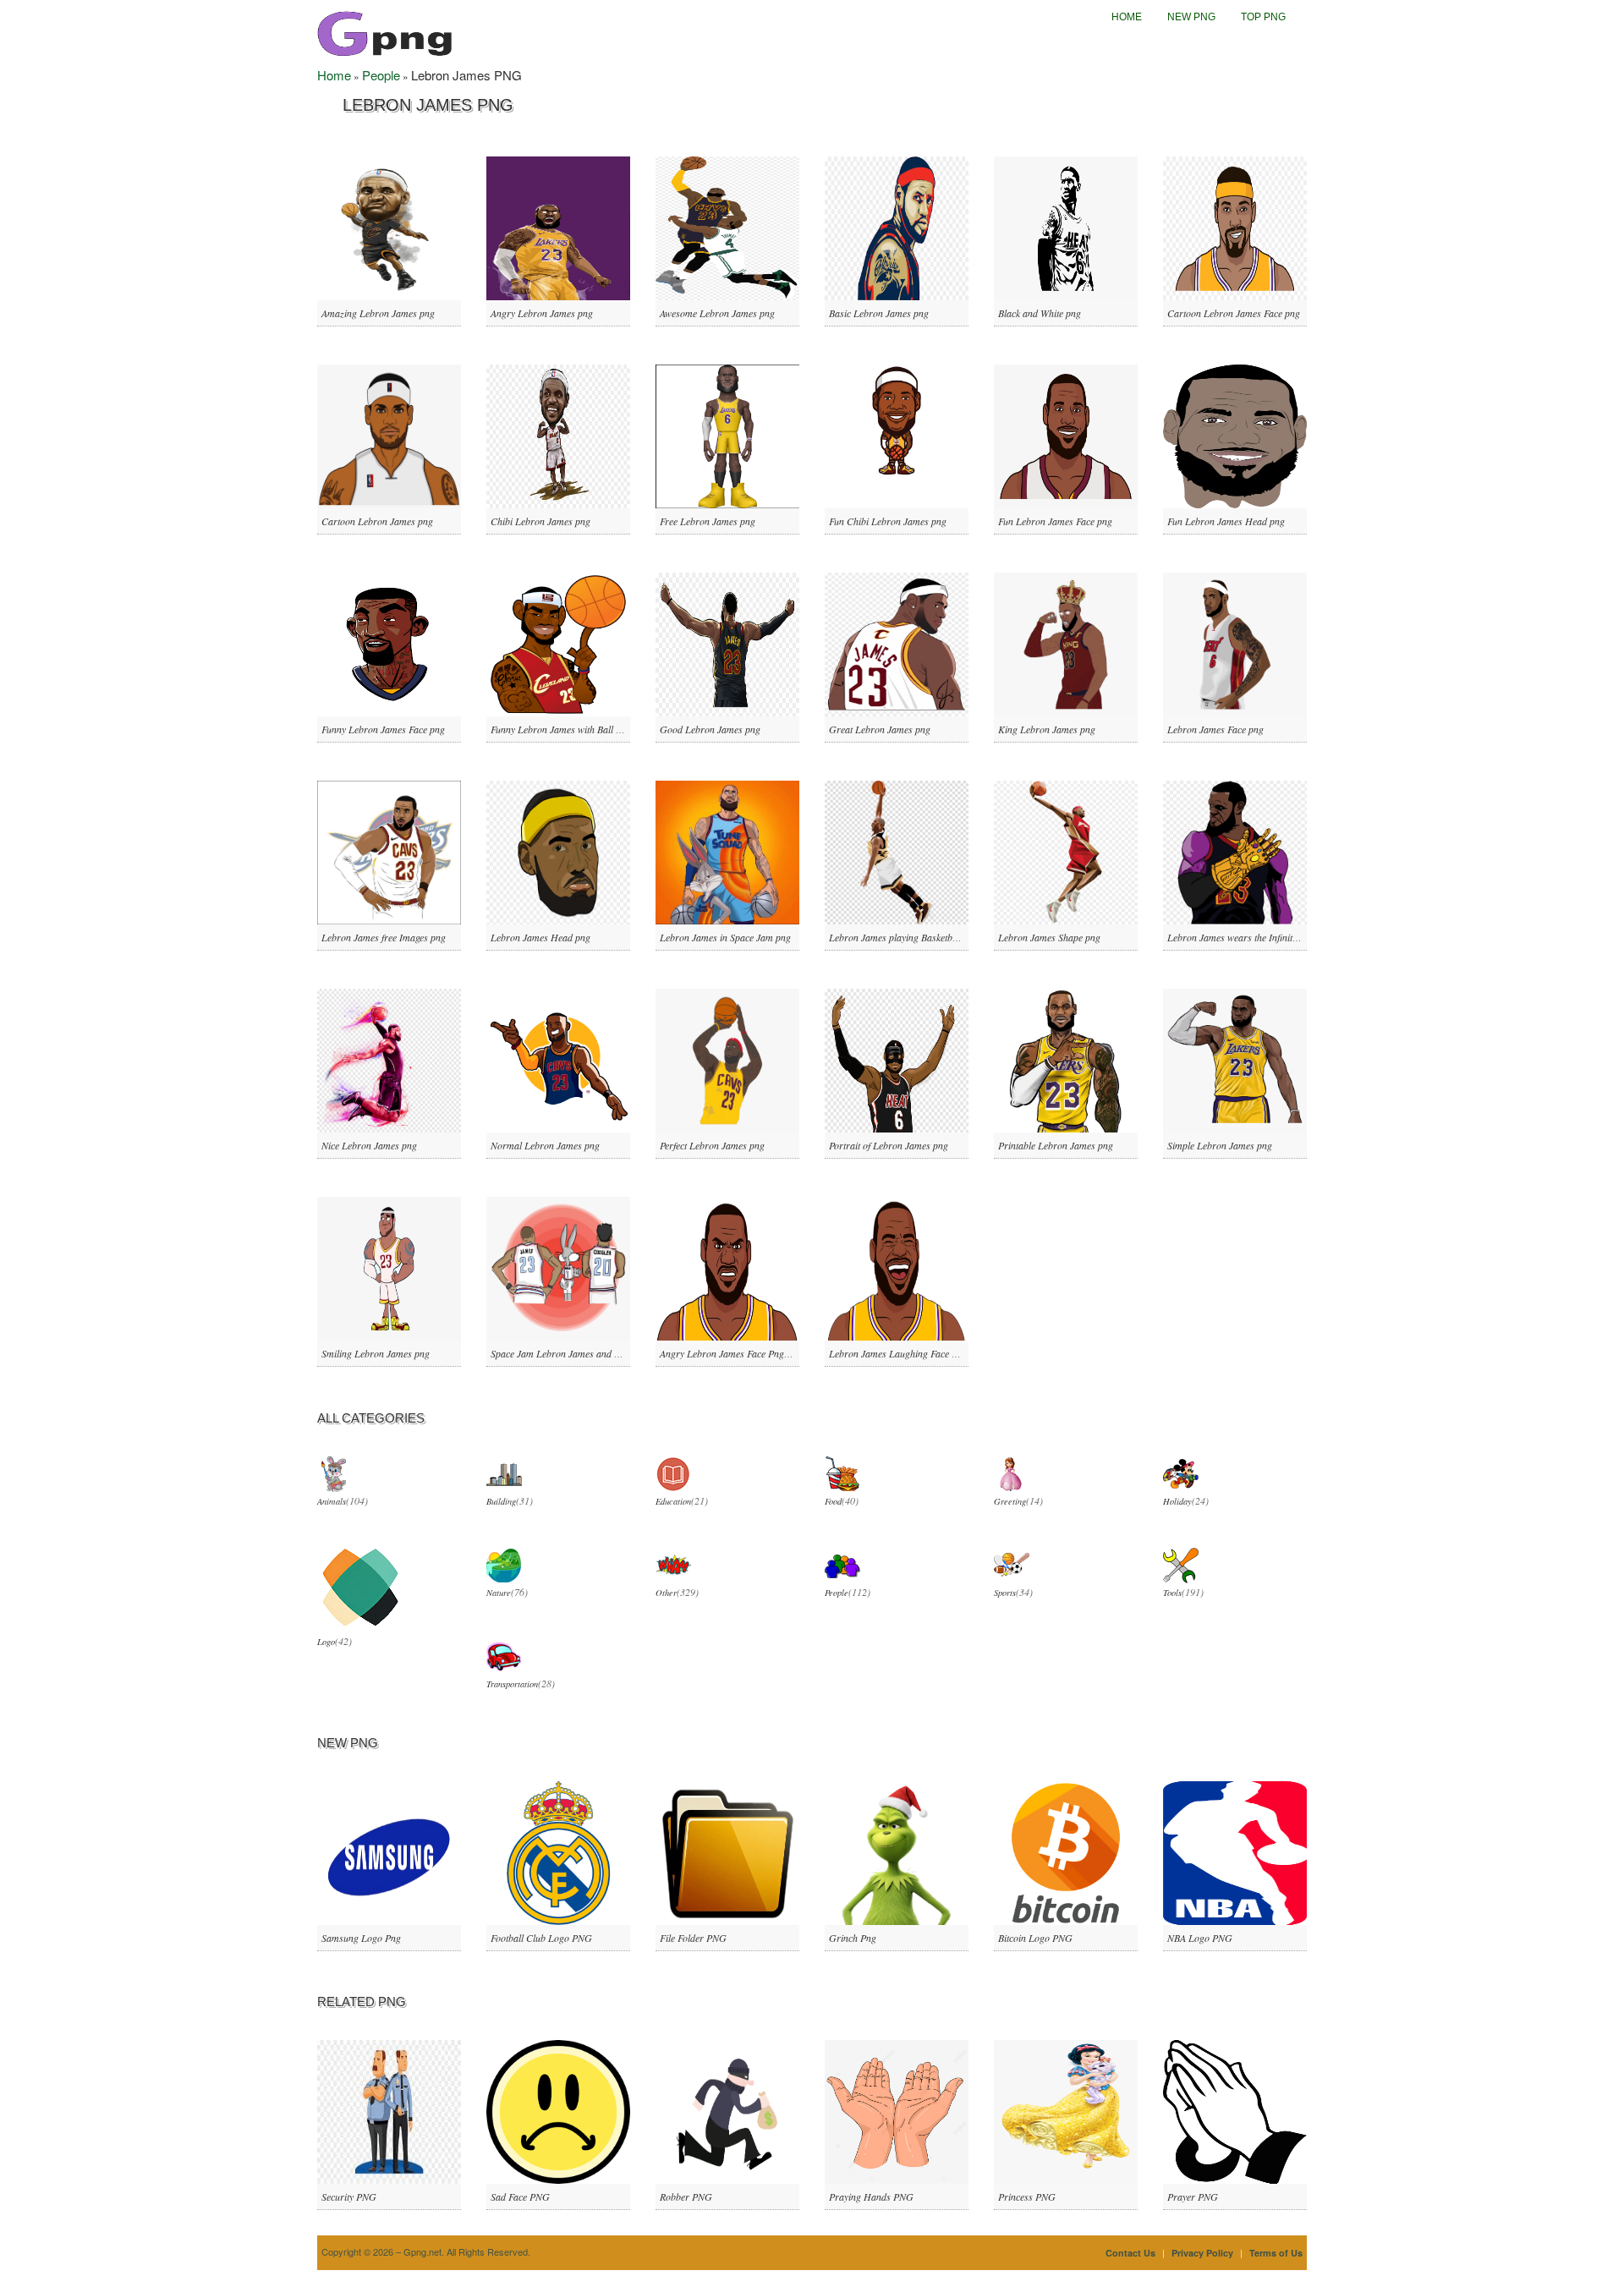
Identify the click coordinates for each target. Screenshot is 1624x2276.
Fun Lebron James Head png (1226, 521)
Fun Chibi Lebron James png (888, 521)
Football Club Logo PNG (541, 1938)
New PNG (1191, 17)
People (381, 75)
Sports (1005, 1593)
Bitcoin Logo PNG (1035, 1938)
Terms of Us (1276, 2253)
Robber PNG (686, 2196)
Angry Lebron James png (542, 313)
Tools (1172, 1593)
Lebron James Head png (540, 937)
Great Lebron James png (880, 729)
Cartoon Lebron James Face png (1234, 313)
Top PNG (1263, 17)
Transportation (512, 1684)
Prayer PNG (1193, 2196)
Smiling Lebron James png (376, 1353)
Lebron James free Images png (384, 937)
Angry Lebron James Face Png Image (735, 1353)
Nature (499, 1593)
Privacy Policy (1202, 2253)
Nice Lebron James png (369, 1145)
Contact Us (1130, 2253)
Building (501, 1501)
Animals (332, 1501)
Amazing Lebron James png (378, 313)
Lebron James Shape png (1049, 937)
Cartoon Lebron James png (377, 521)
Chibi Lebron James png (540, 521)
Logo (326, 1642)
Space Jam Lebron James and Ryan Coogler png (589, 1353)
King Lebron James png (1047, 729)
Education (673, 1501)
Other (666, 1593)
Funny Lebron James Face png (383, 729)
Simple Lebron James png (1220, 1145)
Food (833, 1501)
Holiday (1177, 1501)
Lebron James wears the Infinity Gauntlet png (1259, 937)
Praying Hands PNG (871, 2196)
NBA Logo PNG (1200, 1938)
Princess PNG (1027, 2196)
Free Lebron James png (708, 521)
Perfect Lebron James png (712, 1145)
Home (1127, 17)
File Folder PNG (693, 1938)
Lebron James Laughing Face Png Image (912, 1353)
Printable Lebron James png (1056, 1145)
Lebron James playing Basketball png (905, 937)
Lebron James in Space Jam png (725, 937)
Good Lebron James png (710, 729)
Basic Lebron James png (879, 313)
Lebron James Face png (1215, 729)
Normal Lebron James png (545, 1145)
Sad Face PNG (520, 2196)
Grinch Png (853, 1938)
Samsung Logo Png (361, 1938)
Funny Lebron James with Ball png (561, 729)
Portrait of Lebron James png (889, 1145)
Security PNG (349, 2196)
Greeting (1010, 1501)
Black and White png (1040, 313)
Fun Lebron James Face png (1055, 521)
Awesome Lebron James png (717, 313)
